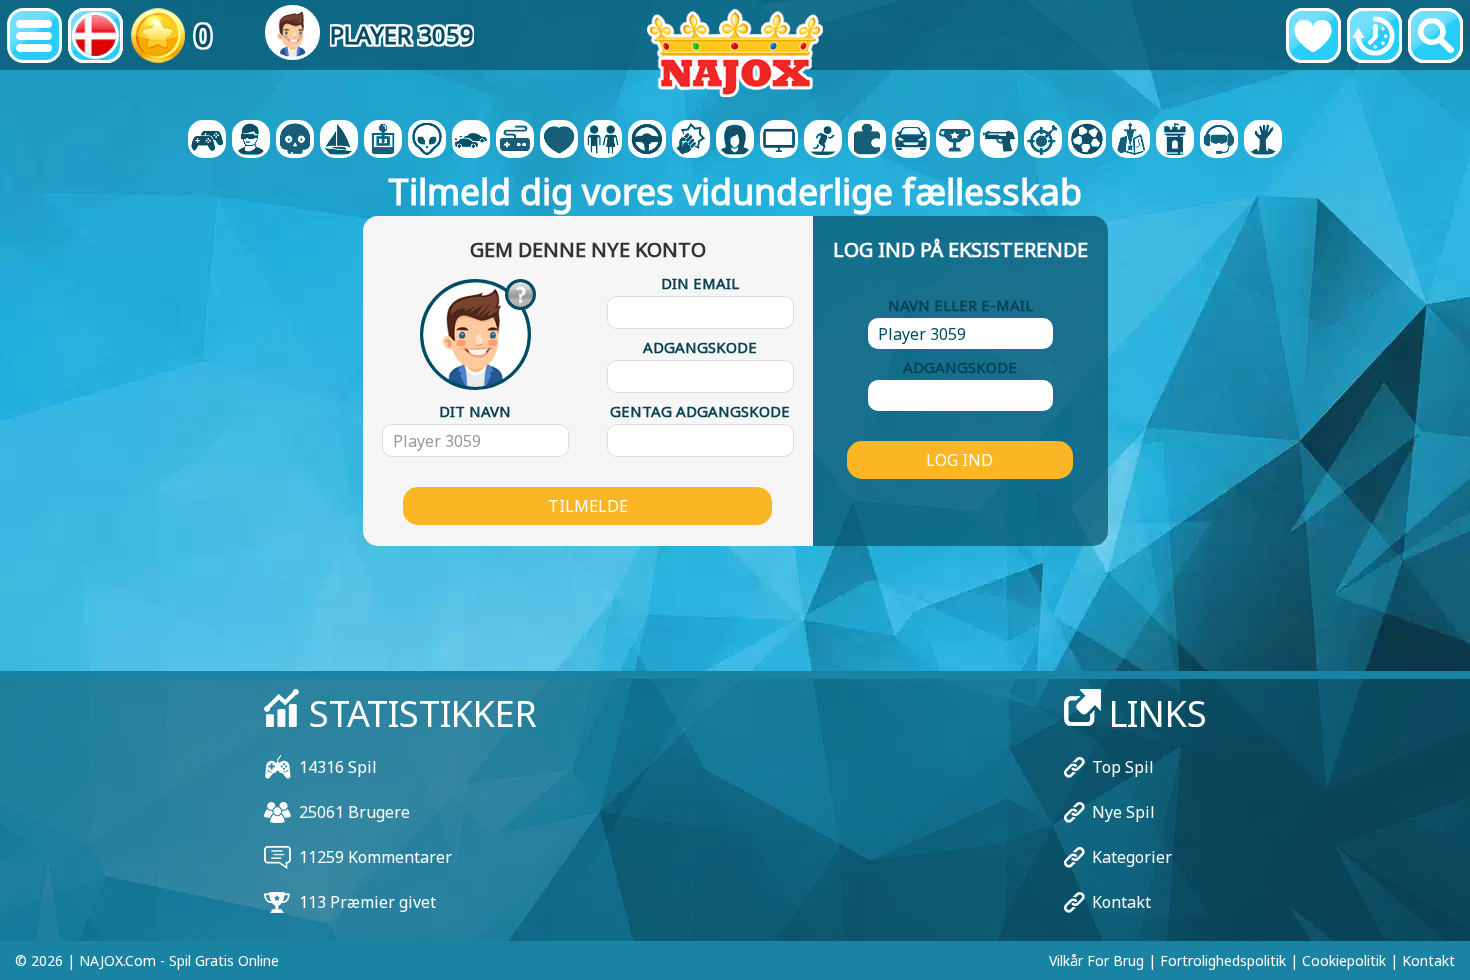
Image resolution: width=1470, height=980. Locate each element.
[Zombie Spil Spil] (1263, 141)
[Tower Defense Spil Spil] (1175, 141)
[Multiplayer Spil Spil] (779, 141)
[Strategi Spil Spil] (1131, 141)
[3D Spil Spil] (251, 141)
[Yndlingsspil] (1313, 35)
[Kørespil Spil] (647, 141)
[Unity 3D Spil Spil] (1219, 141)
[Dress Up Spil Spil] (603, 141)
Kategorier (1132, 857)
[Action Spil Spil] (295, 141)
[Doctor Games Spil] (559, 141)
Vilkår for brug (1096, 960)
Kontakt (1121, 902)
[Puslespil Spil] (867, 141)
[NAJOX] (735, 52)
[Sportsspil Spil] (1087, 141)
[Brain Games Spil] (427, 141)
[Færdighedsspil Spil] (1043, 141)
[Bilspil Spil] (471, 141)
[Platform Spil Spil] (823, 141)
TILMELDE (588, 506)
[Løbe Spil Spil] (955, 141)
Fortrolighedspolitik (1223, 960)
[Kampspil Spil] (691, 141)
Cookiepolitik (1344, 960)
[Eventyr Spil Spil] (339, 141)
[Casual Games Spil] (515, 141)
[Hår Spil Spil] (735, 141)
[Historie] (1374, 35)
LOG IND (959, 460)
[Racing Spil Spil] (911, 141)
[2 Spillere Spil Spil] (207, 141)
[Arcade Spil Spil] (383, 141)
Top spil (1123, 767)
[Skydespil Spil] (999, 141)
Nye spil (1123, 812)
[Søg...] (1435, 35)
